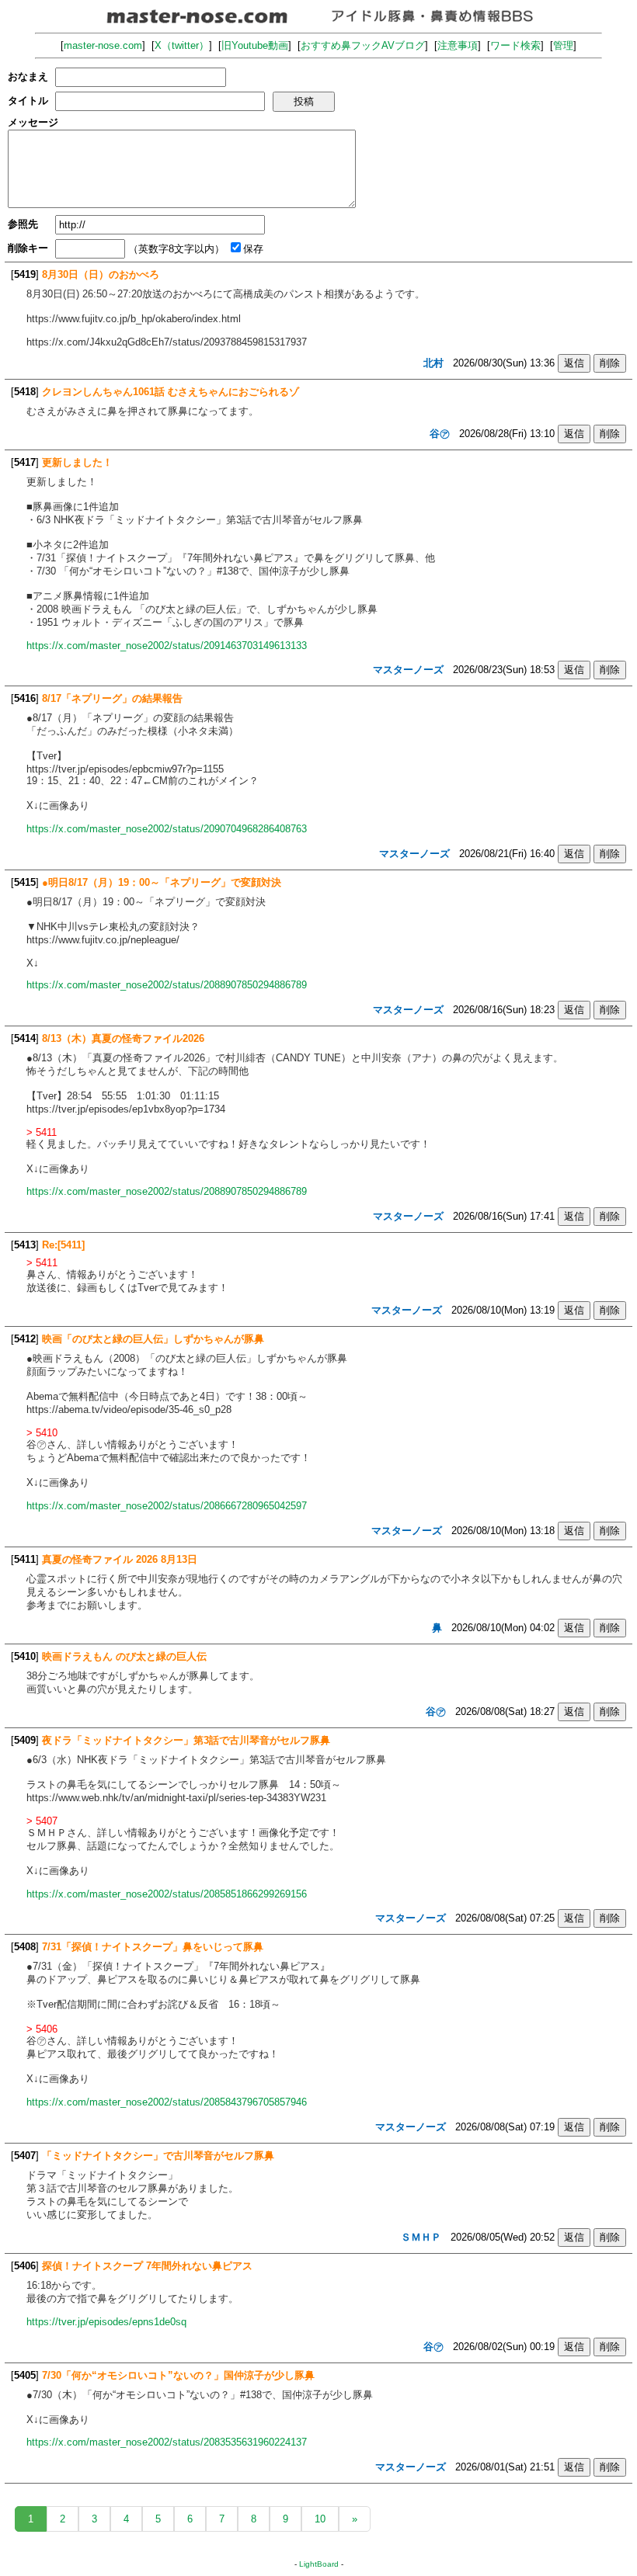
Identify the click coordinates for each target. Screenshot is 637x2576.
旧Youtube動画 (255, 45)
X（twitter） (182, 45)
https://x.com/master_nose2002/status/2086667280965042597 (167, 1506)
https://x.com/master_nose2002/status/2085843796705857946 (167, 2102)
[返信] (574, 363)
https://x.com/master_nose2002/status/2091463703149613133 (167, 646)
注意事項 (458, 45)
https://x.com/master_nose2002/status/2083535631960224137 (167, 2442)
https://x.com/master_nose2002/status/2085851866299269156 (167, 1894)
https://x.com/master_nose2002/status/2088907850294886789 (167, 985)
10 (320, 2519)
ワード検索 (515, 45)
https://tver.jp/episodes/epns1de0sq (106, 2322)
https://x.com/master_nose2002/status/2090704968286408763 (167, 829)
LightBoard (319, 2564)
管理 (563, 45)
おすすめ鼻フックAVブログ (363, 45)
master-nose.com (103, 45)
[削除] (610, 363)
